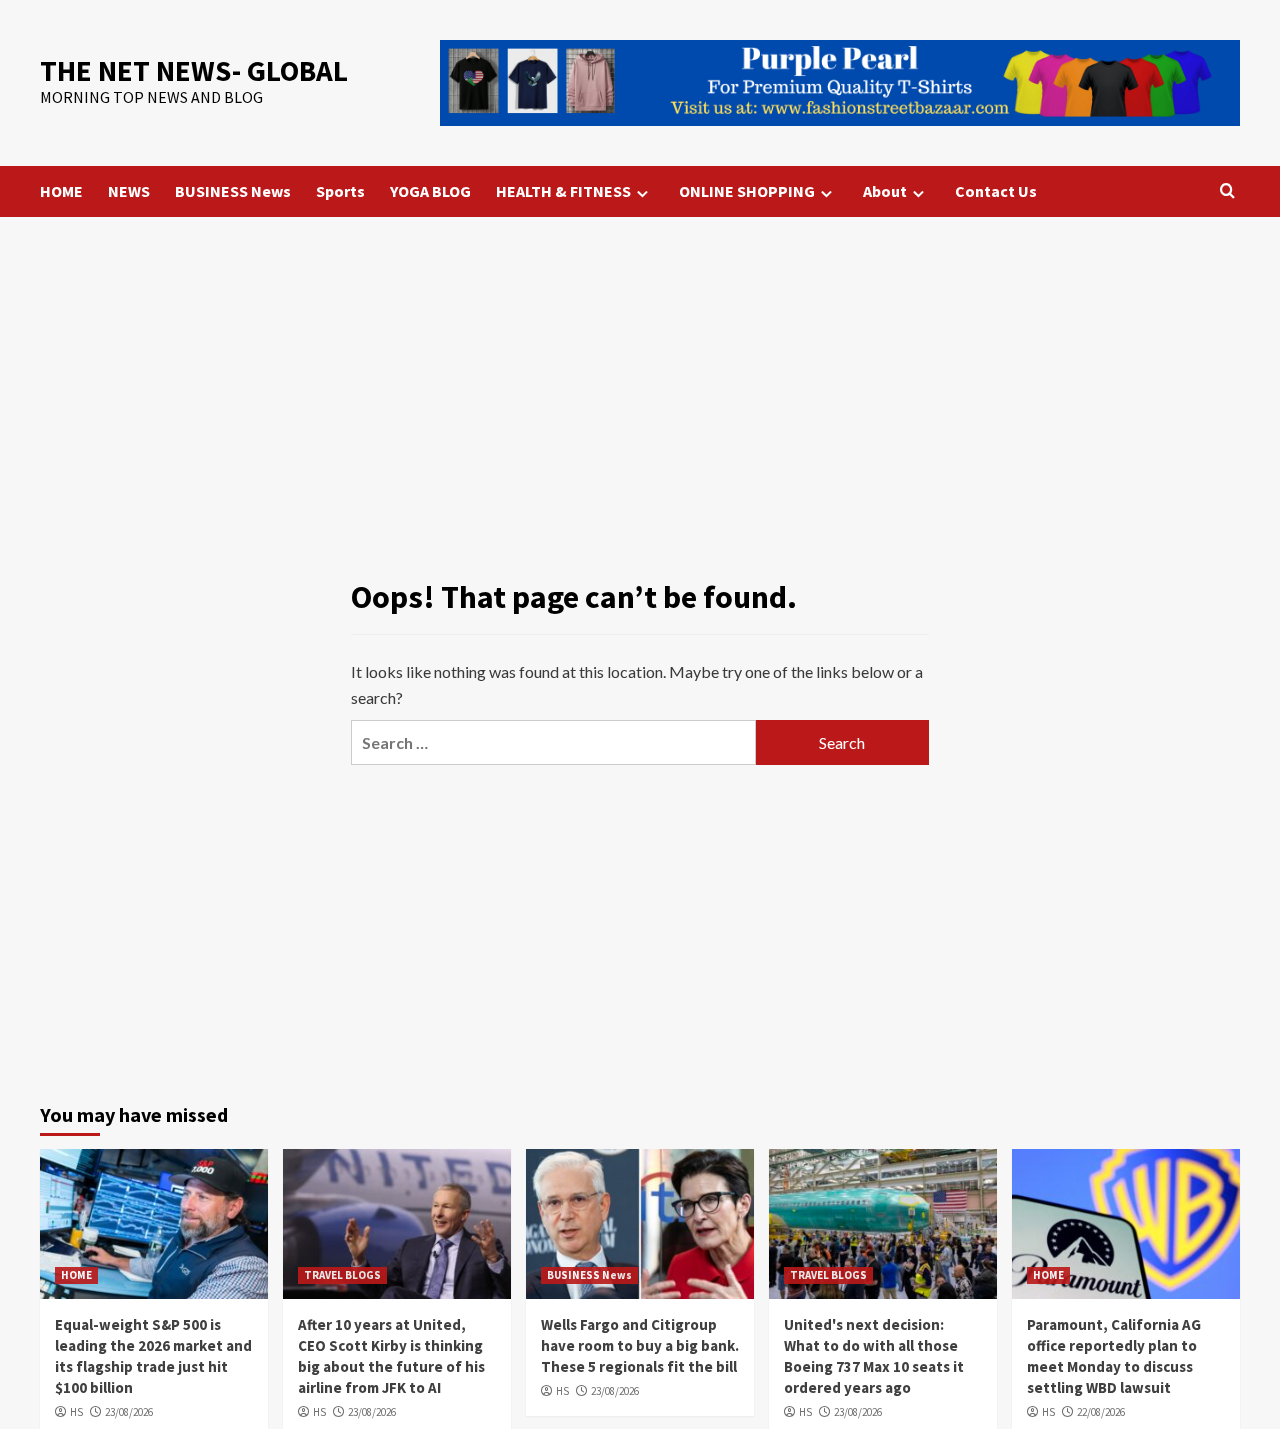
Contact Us (996, 191)
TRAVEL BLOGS (342, 1275)
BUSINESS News (233, 191)
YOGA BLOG (430, 191)
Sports (340, 191)
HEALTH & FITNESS (563, 191)
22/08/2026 (1101, 1412)
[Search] (1227, 191)
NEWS (129, 191)
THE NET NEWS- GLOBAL (194, 70)
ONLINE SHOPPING (747, 191)
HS (76, 1412)
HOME (61, 191)
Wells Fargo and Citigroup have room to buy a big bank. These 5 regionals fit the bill (640, 1345)
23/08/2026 (129, 1412)
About (885, 191)
